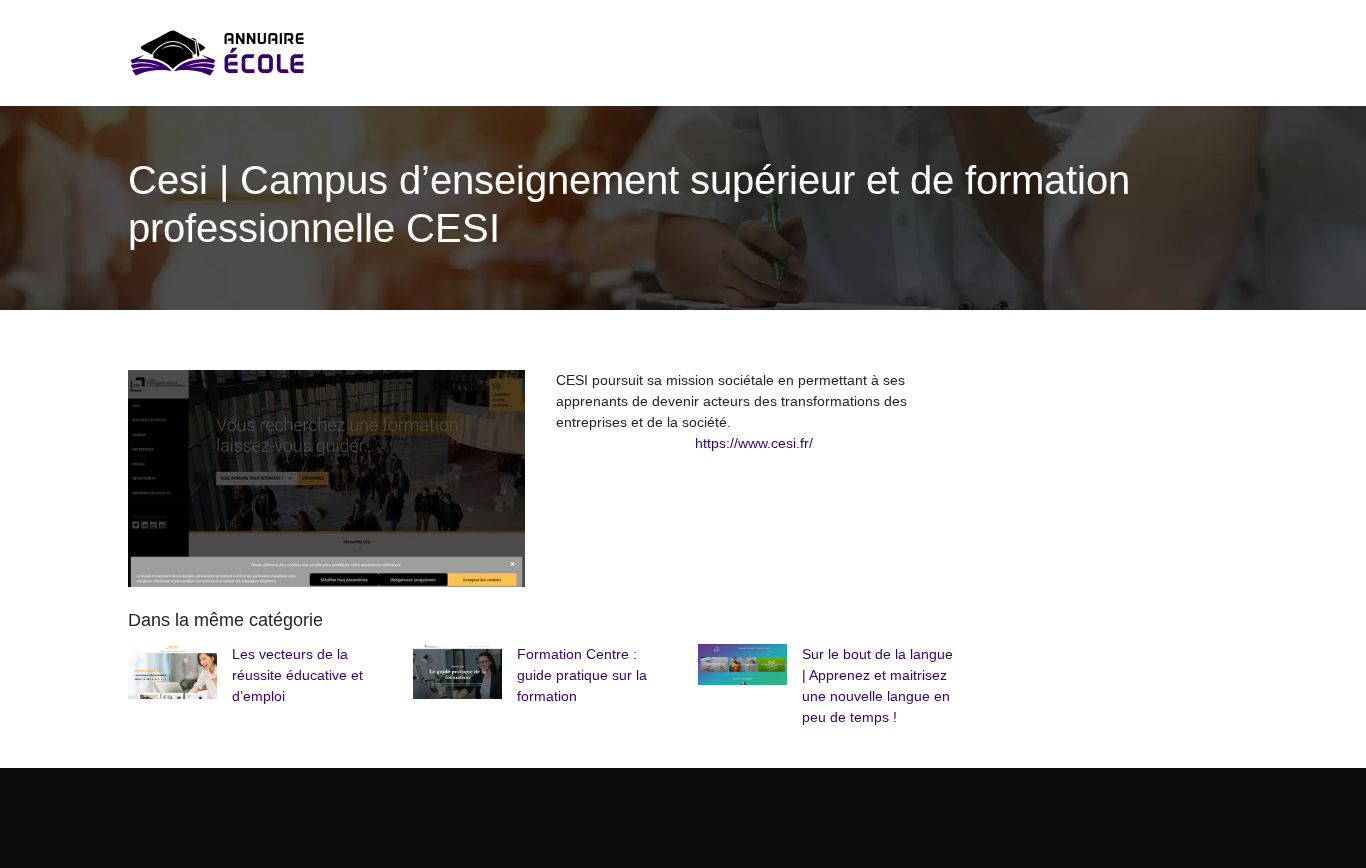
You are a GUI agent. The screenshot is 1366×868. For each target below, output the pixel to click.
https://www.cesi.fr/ (754, 443)
